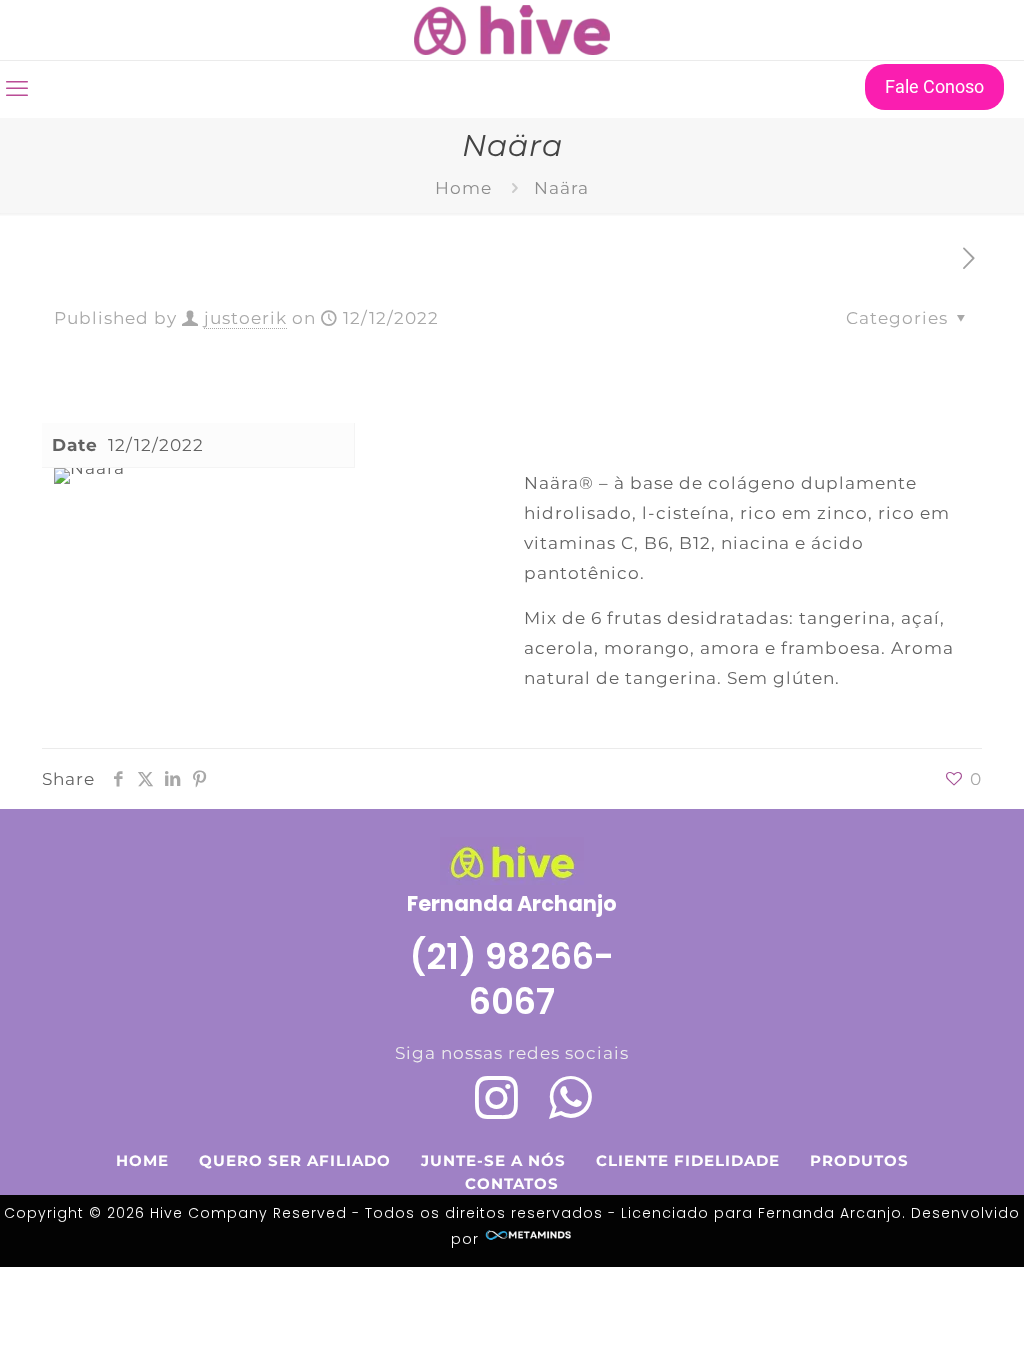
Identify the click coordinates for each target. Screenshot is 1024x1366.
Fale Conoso (934, 86)
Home (463, 188)
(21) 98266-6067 (511, 979)
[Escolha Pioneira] (512, 30)
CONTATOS (512, 1183)
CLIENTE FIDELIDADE (688, 1160)
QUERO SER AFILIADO (295, 1160)
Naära (561, 188)
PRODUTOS (859, 1160)
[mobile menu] (17, 89)
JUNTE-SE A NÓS (493, 1160)
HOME (142, 1160)
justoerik (245, 318)
